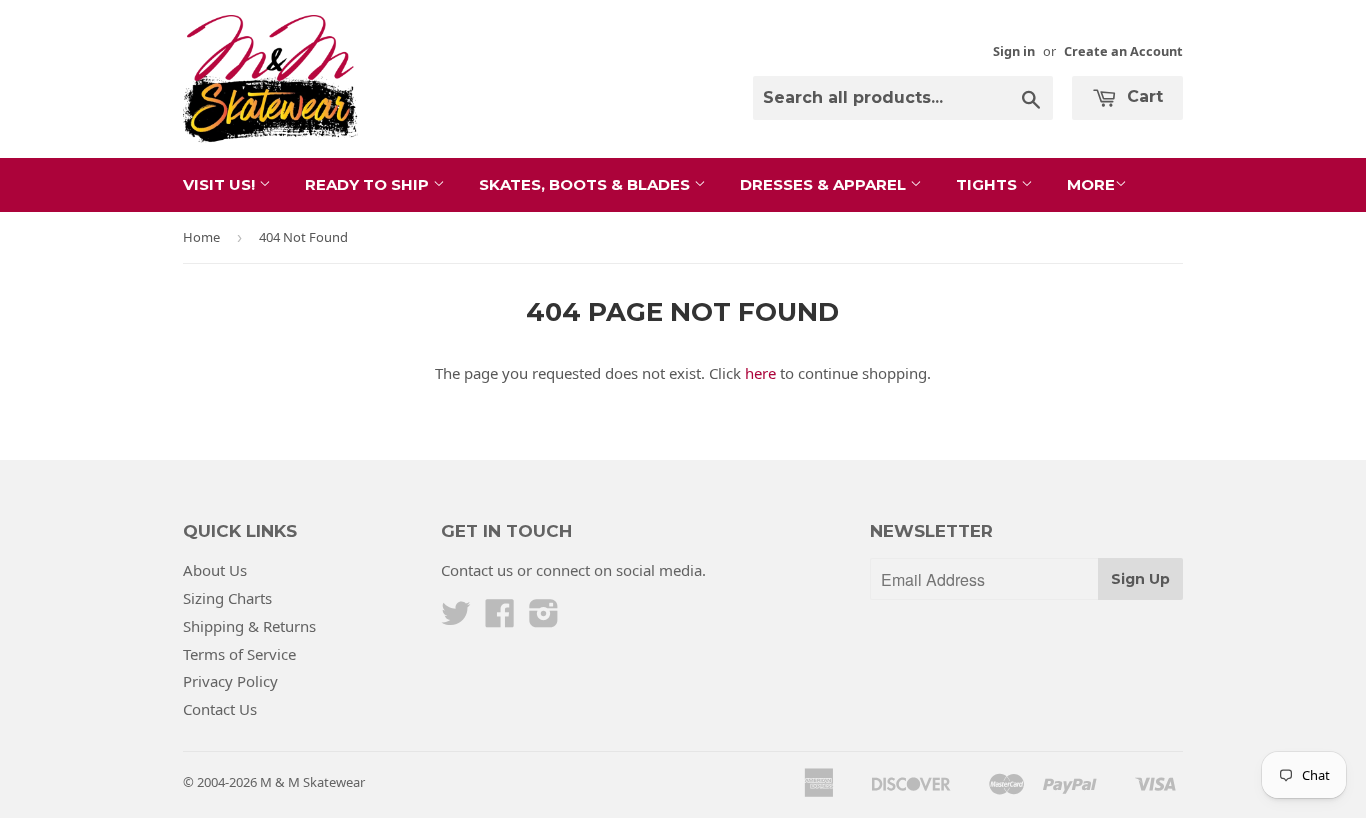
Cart (1142, 96)
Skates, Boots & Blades (586, 184)
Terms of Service (239, 654)
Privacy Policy (230, 681)
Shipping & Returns (249, 626)
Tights (988, 184)
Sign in (1014, 51)
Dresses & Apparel (825, 184)
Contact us (477, 570)
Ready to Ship (369, 184)
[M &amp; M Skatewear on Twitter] (456, 619)
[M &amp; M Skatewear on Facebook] (500, 619)
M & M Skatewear (312, 782)
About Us (215, 570)
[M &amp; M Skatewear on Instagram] (544, 619)
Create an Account (1123, 51)
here (760, 373)
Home (201, 237)
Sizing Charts (227, 598)
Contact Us (220, 709)
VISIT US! (221, 184)
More (1091, 184)
